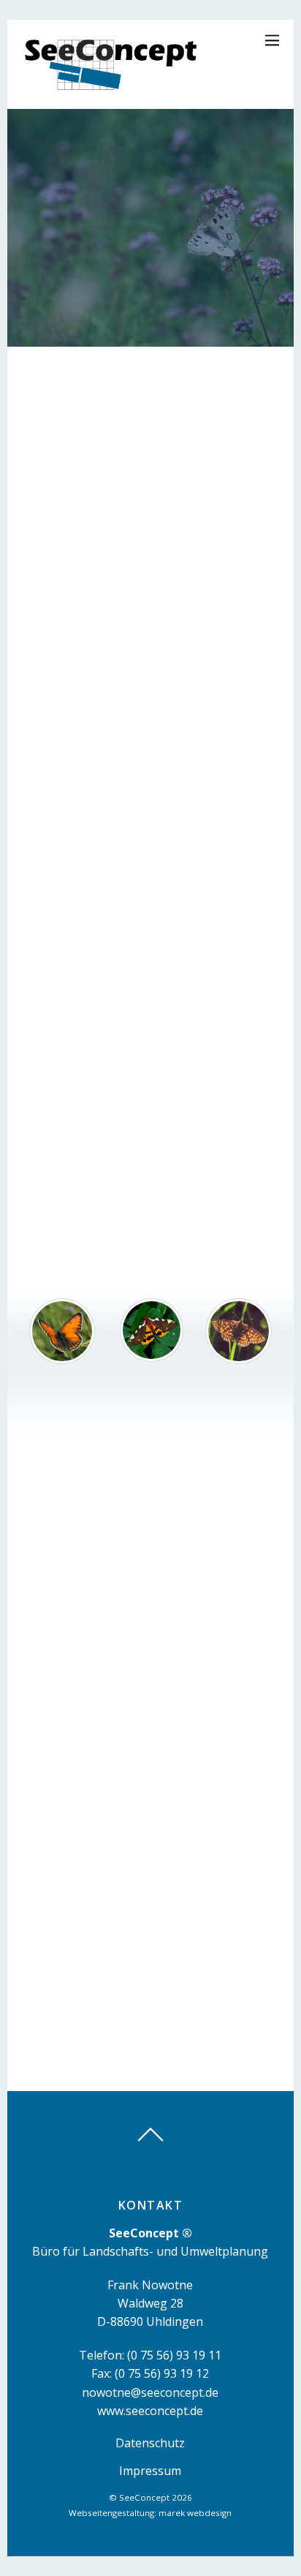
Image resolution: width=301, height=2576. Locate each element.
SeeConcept (144, 2497)
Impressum (150, 2471)
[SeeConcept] (112, 90)
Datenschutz (150, 2443)
